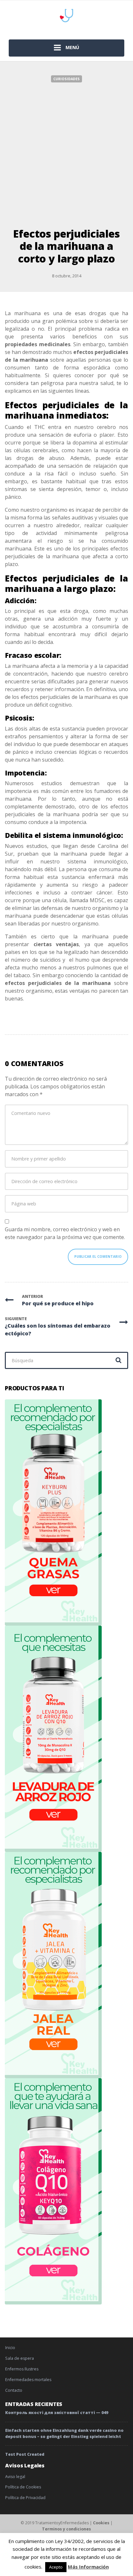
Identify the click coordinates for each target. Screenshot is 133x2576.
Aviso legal (15, 2477)
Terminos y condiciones (66, 2529)
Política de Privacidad (25, 2498)
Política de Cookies (23, 2487)
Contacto (14, 2390)
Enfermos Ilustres (22, 2369)
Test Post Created (25, 2454)
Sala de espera (20, 2358)
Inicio (10, 2348)
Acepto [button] (56, 2567)
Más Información (88, 2567)
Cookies (101, 2523)
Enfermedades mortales (28, 2380)
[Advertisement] (66, 152)
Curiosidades (66, 79)
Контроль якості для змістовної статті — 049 (57, 2413)
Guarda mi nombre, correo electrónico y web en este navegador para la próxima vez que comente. (65, 1233)
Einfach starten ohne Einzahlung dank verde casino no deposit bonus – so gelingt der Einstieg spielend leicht (64, 2433)
